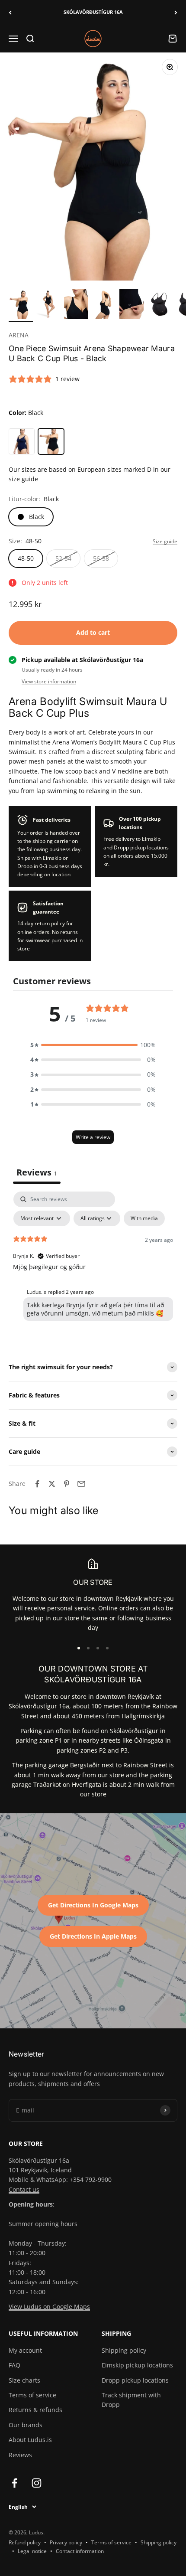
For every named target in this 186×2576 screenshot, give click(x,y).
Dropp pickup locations (135, 2380)
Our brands (26, 2425)
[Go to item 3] (76, 305)
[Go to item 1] (21, 305)
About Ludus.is (30, 2440)
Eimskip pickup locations (137, 2365)
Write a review (93, 1137)
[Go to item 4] (104, 305)
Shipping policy (124, 2350)
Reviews (20, 2455)
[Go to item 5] (131, 305)
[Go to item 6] (159, 305)
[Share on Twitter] (52, 1484)
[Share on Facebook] (37, 1484)
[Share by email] (81, 1484)
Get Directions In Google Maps (93, 1905)
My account (25, 2350)
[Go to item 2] (48, 305)
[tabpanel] (93, 1258)
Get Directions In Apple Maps (93, 1936)
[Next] (176, 12)
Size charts (24, 2380)
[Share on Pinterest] (67, 1484)
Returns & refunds (35, 2410)
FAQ (14, 2365)
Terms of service (32, 2395)
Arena (61, 742)
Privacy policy (66, 2542)
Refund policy (25, 2542)
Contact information (80, 2551)
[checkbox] (144, 1218)
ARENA (19, 335)
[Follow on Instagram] (37, 2483)
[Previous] (10, 12)
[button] (93, 1045)
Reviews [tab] (37, 1172)
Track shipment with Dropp (131, 2400)
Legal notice (32, 2551)
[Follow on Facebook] (14, 2483)
